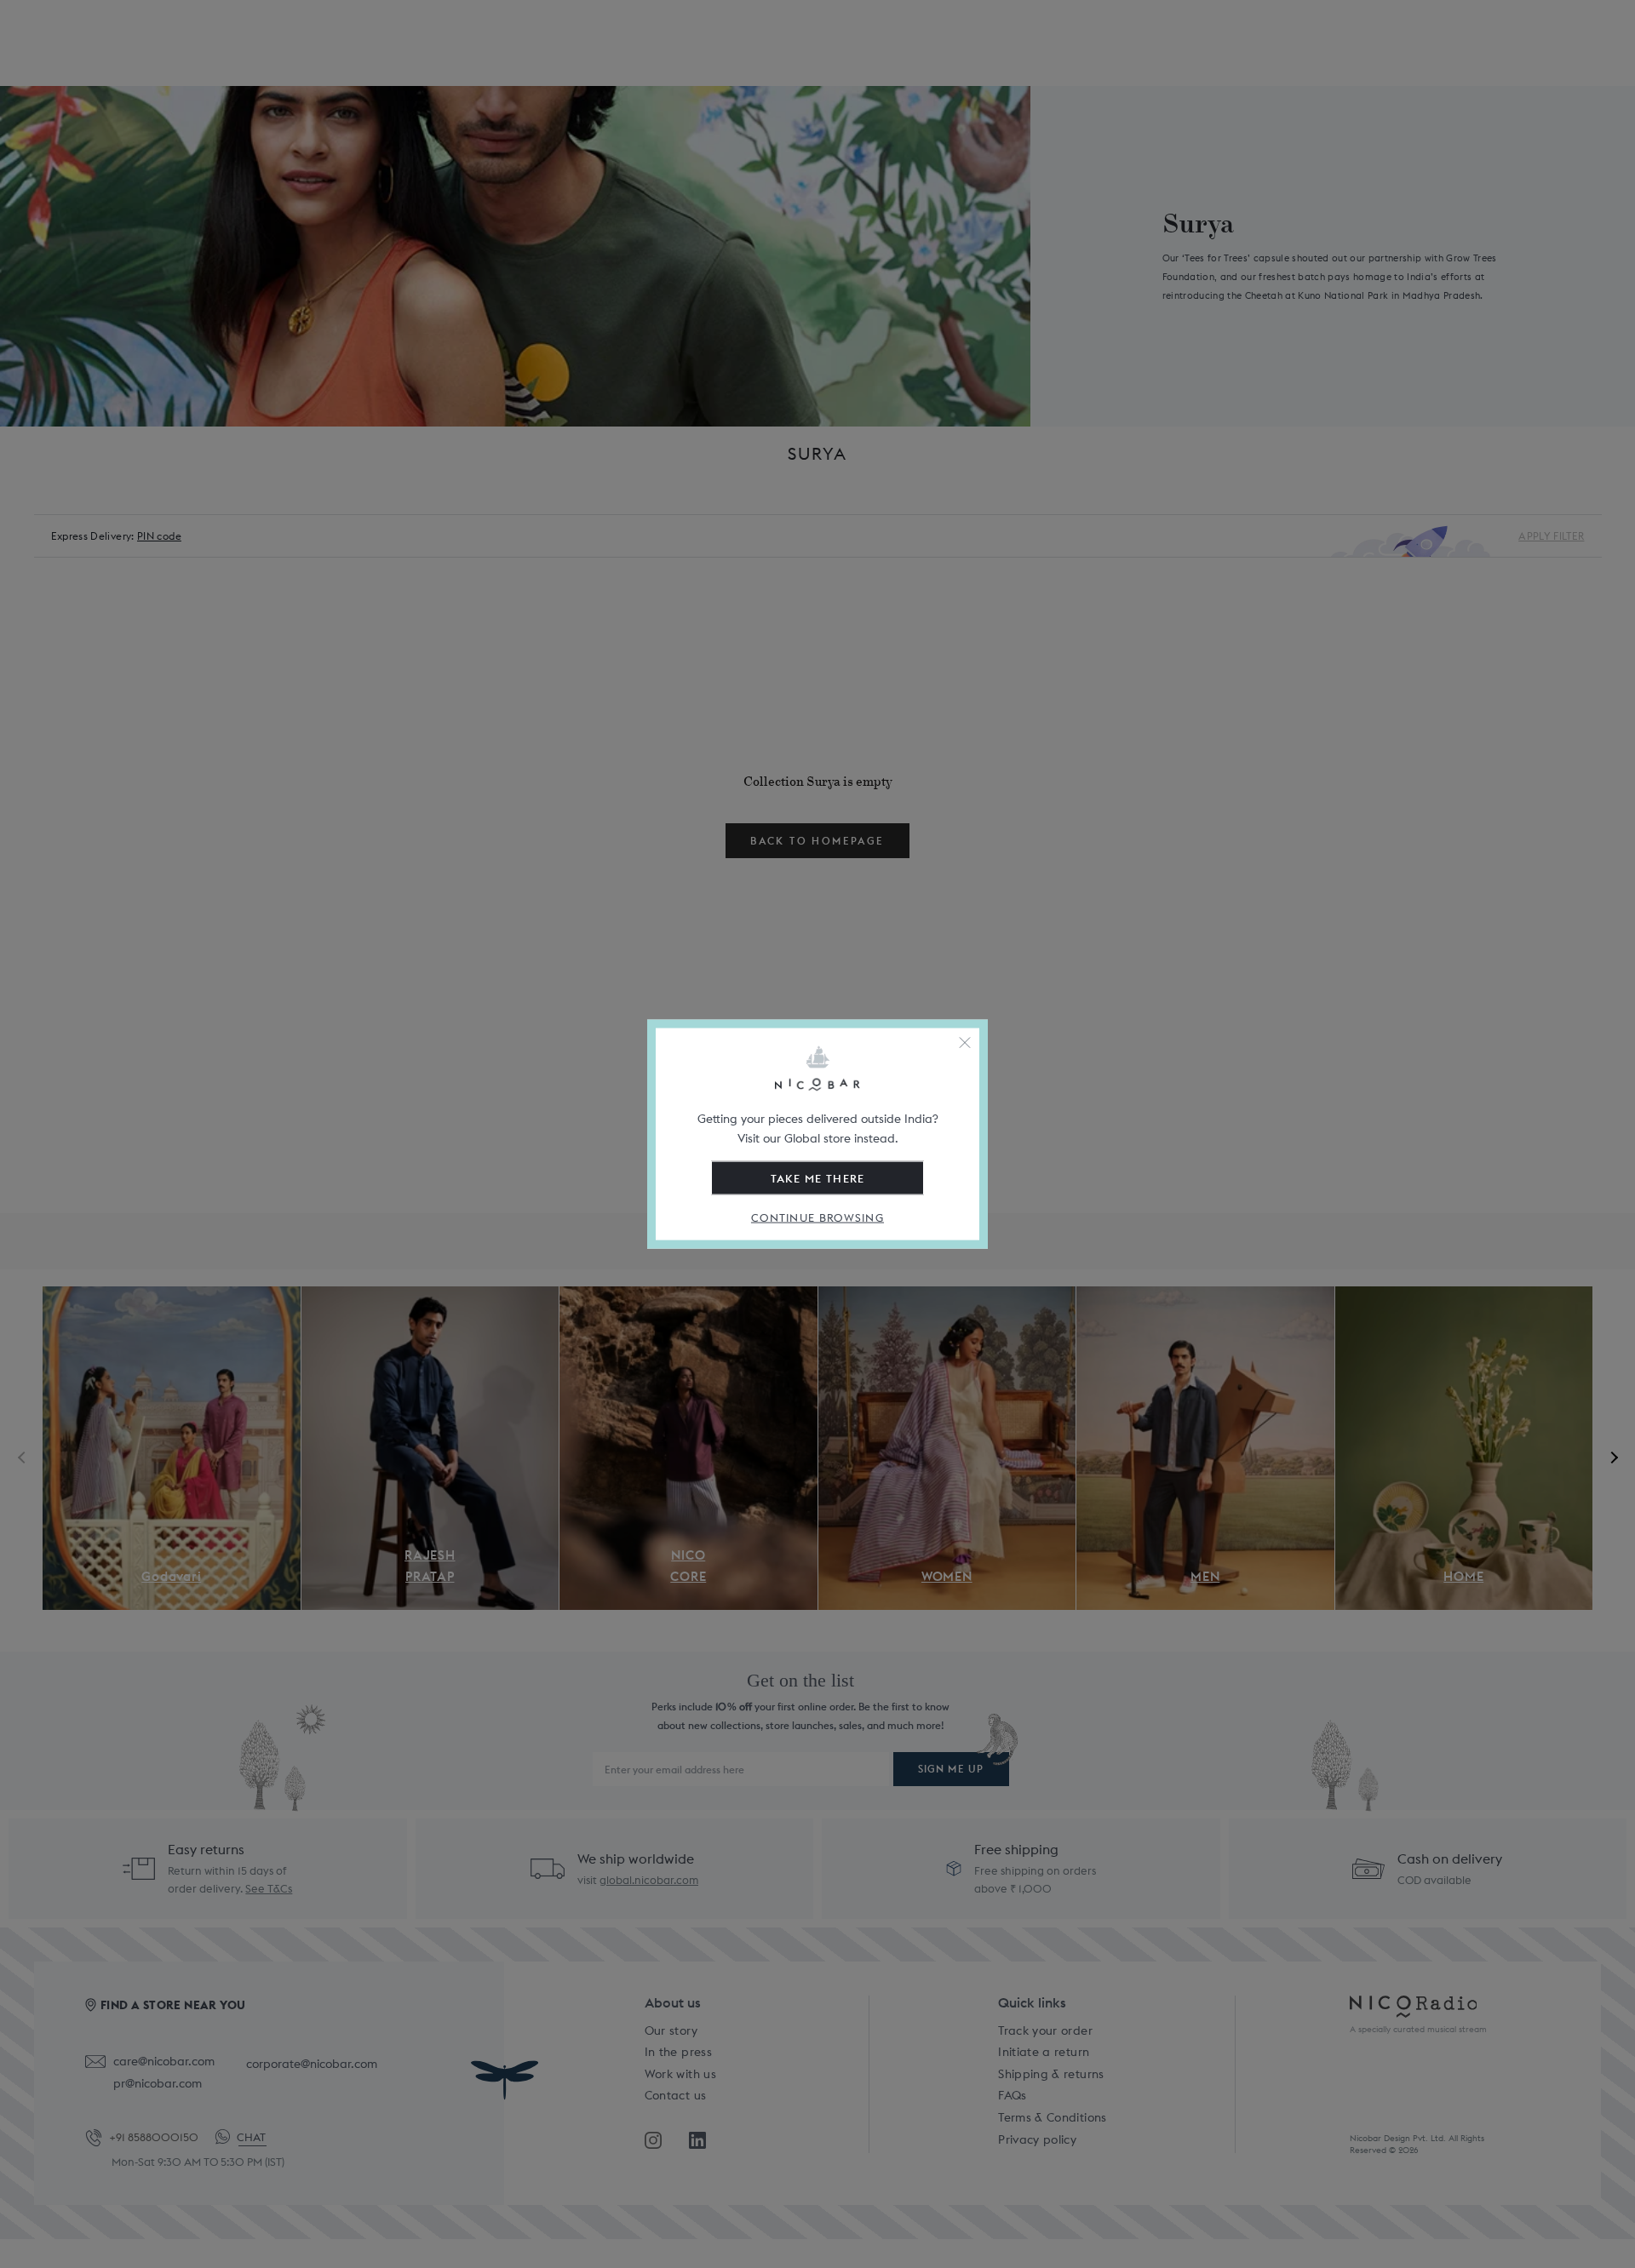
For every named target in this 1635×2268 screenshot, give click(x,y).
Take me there (818, 1178)
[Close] (965, 1043)
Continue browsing (817, 1218)
